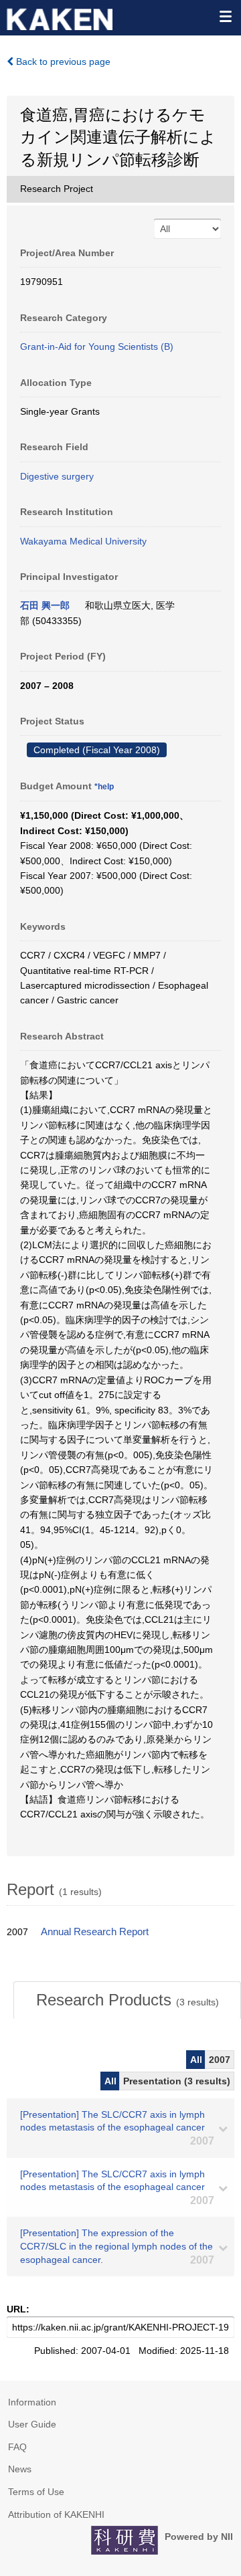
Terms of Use (36, 2492)
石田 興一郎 (45, 605)
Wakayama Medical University (83, 541)
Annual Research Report (95, 1932)
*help (104, 787)
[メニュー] (225, 16)
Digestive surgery (57, 476)
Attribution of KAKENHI (56, 2514)
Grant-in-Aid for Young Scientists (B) (97, 346)
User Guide (32, 2424)
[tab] (127, 2000)
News (20, 2469)
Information (32, 2402)
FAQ (17, 2447)
